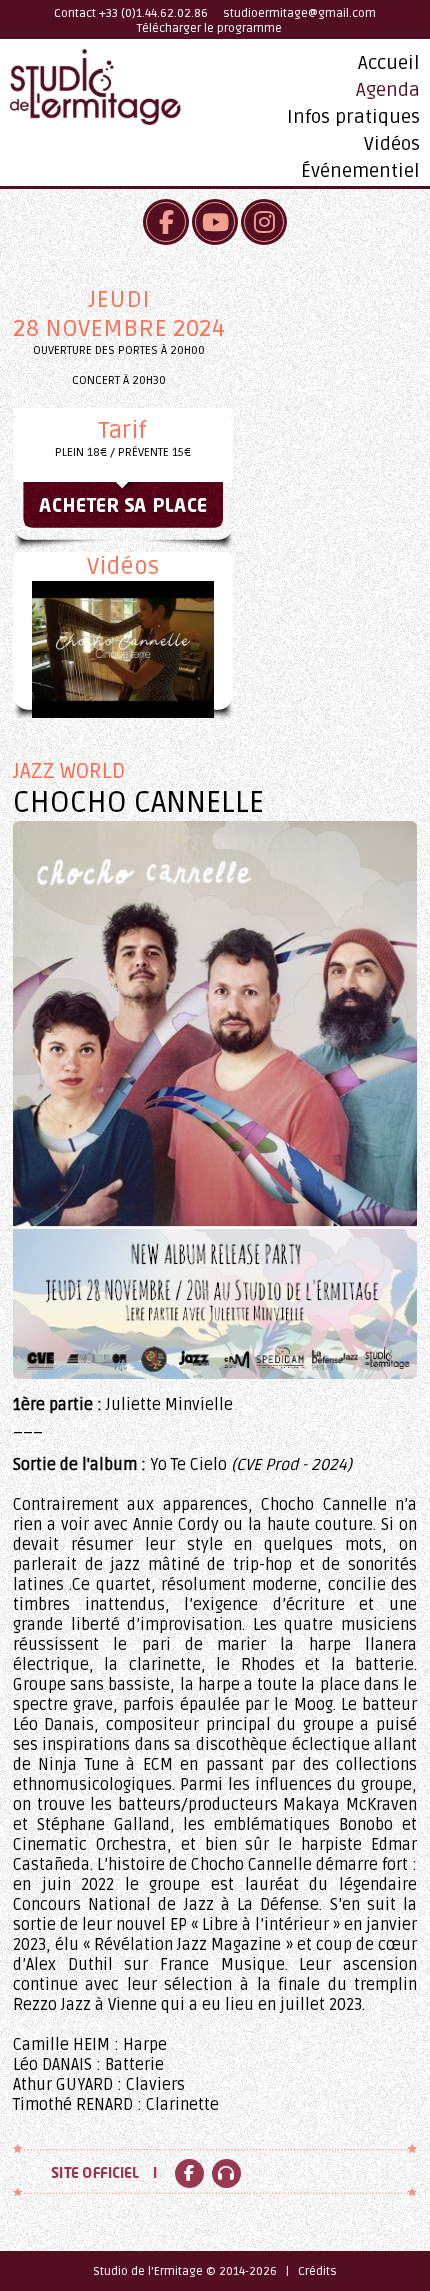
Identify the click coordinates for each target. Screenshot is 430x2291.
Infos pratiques (353, 117)
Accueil (389, 63)
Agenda (388, 90)
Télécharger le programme (209, 28)
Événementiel (360, 171)
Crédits (317, 2271)
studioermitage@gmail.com (299, 13)
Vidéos (392, 144)
